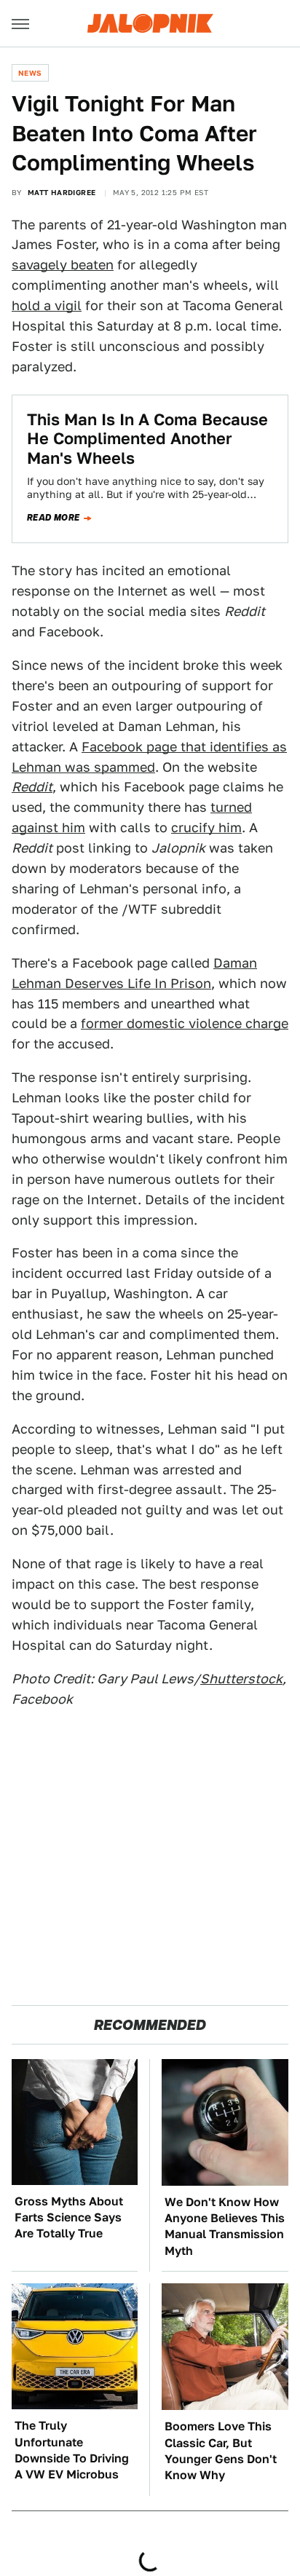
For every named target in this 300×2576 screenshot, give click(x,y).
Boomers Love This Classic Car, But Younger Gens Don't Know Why (221, 2451)
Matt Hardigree (62, 192)
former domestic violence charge (185, 1023)
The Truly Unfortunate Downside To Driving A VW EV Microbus (72, 2450)
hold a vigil (47, 305)
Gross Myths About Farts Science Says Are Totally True (69, 2218)
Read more (54, 518)
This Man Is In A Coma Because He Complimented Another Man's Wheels (147, 439)
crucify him (206, 827)
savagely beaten (63, 265)
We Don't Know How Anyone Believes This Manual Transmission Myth (225, 2227)
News (30, 73)
